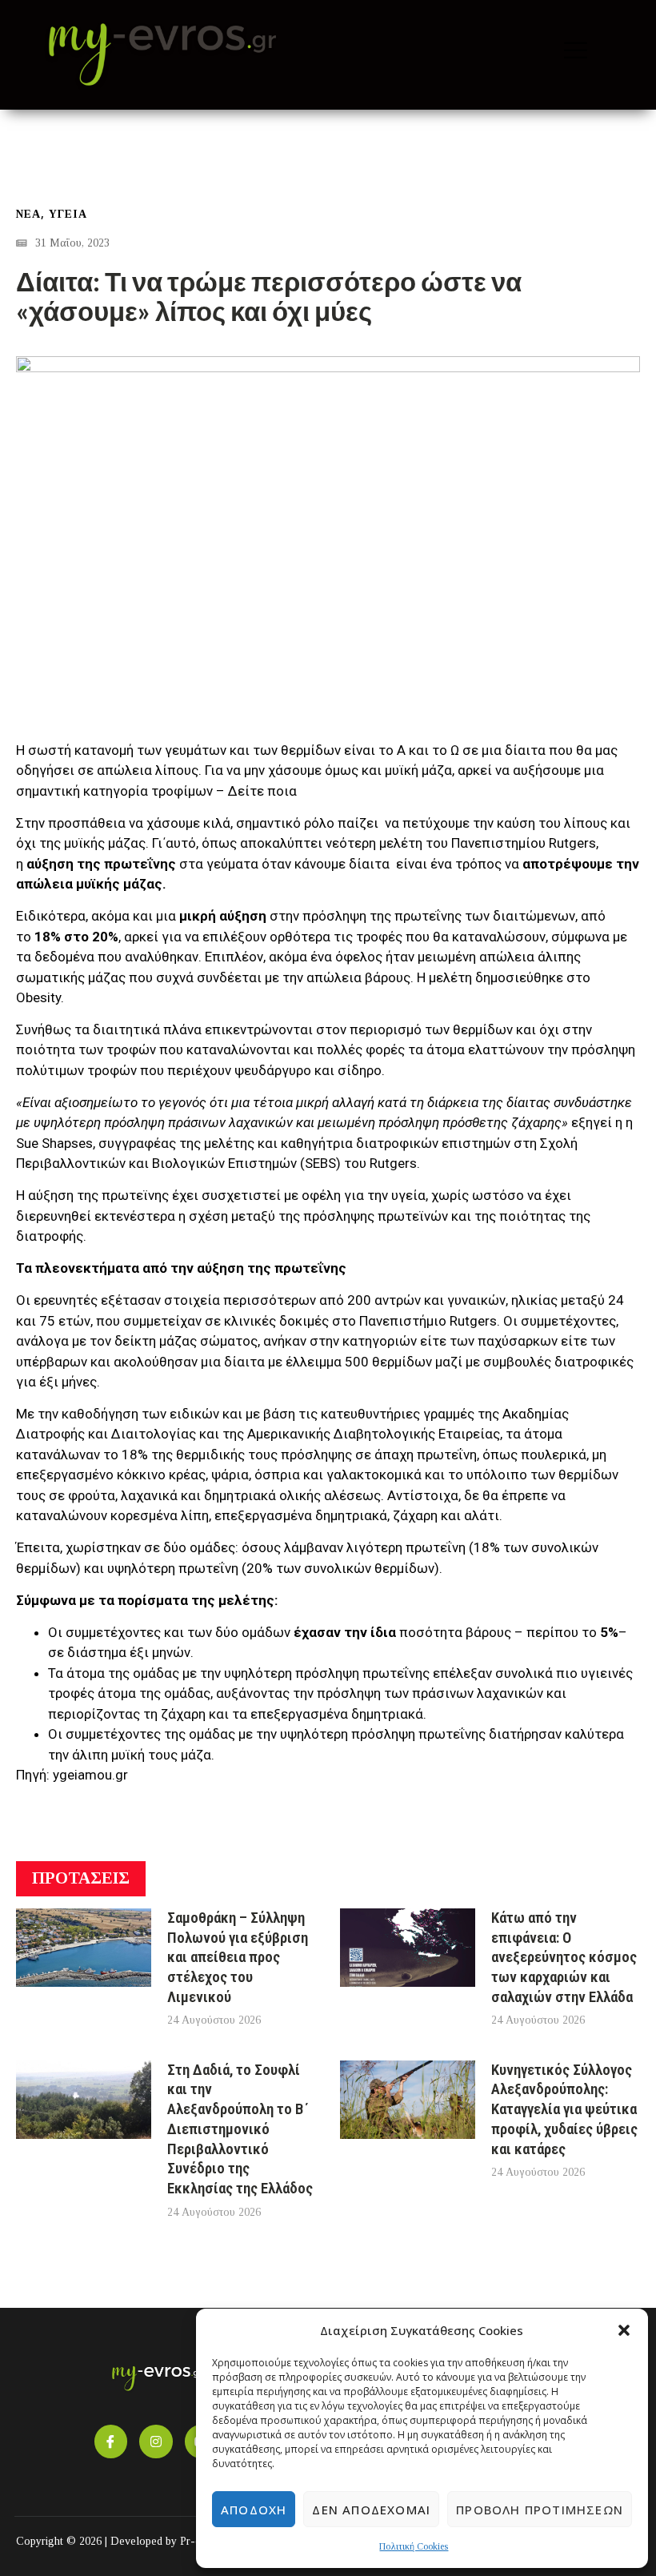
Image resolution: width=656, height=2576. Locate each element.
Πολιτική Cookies (414, 2546)
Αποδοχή (254, 2510)
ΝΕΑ (28, 214)
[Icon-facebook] (111, 2442)
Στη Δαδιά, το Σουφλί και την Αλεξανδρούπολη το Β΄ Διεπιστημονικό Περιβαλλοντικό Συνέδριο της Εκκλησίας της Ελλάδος (240, 2129)
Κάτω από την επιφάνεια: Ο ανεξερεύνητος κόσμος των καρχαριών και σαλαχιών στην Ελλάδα (564, 1957)
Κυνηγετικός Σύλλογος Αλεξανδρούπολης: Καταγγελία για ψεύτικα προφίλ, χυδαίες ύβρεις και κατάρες (564, 2109)
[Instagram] (156, 2442)
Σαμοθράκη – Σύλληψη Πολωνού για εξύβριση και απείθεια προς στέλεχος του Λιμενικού (238, 1957)
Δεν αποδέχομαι (371, 2510)
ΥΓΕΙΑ (68, 214)
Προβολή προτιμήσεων (540, 2510)
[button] (624, 2330)
